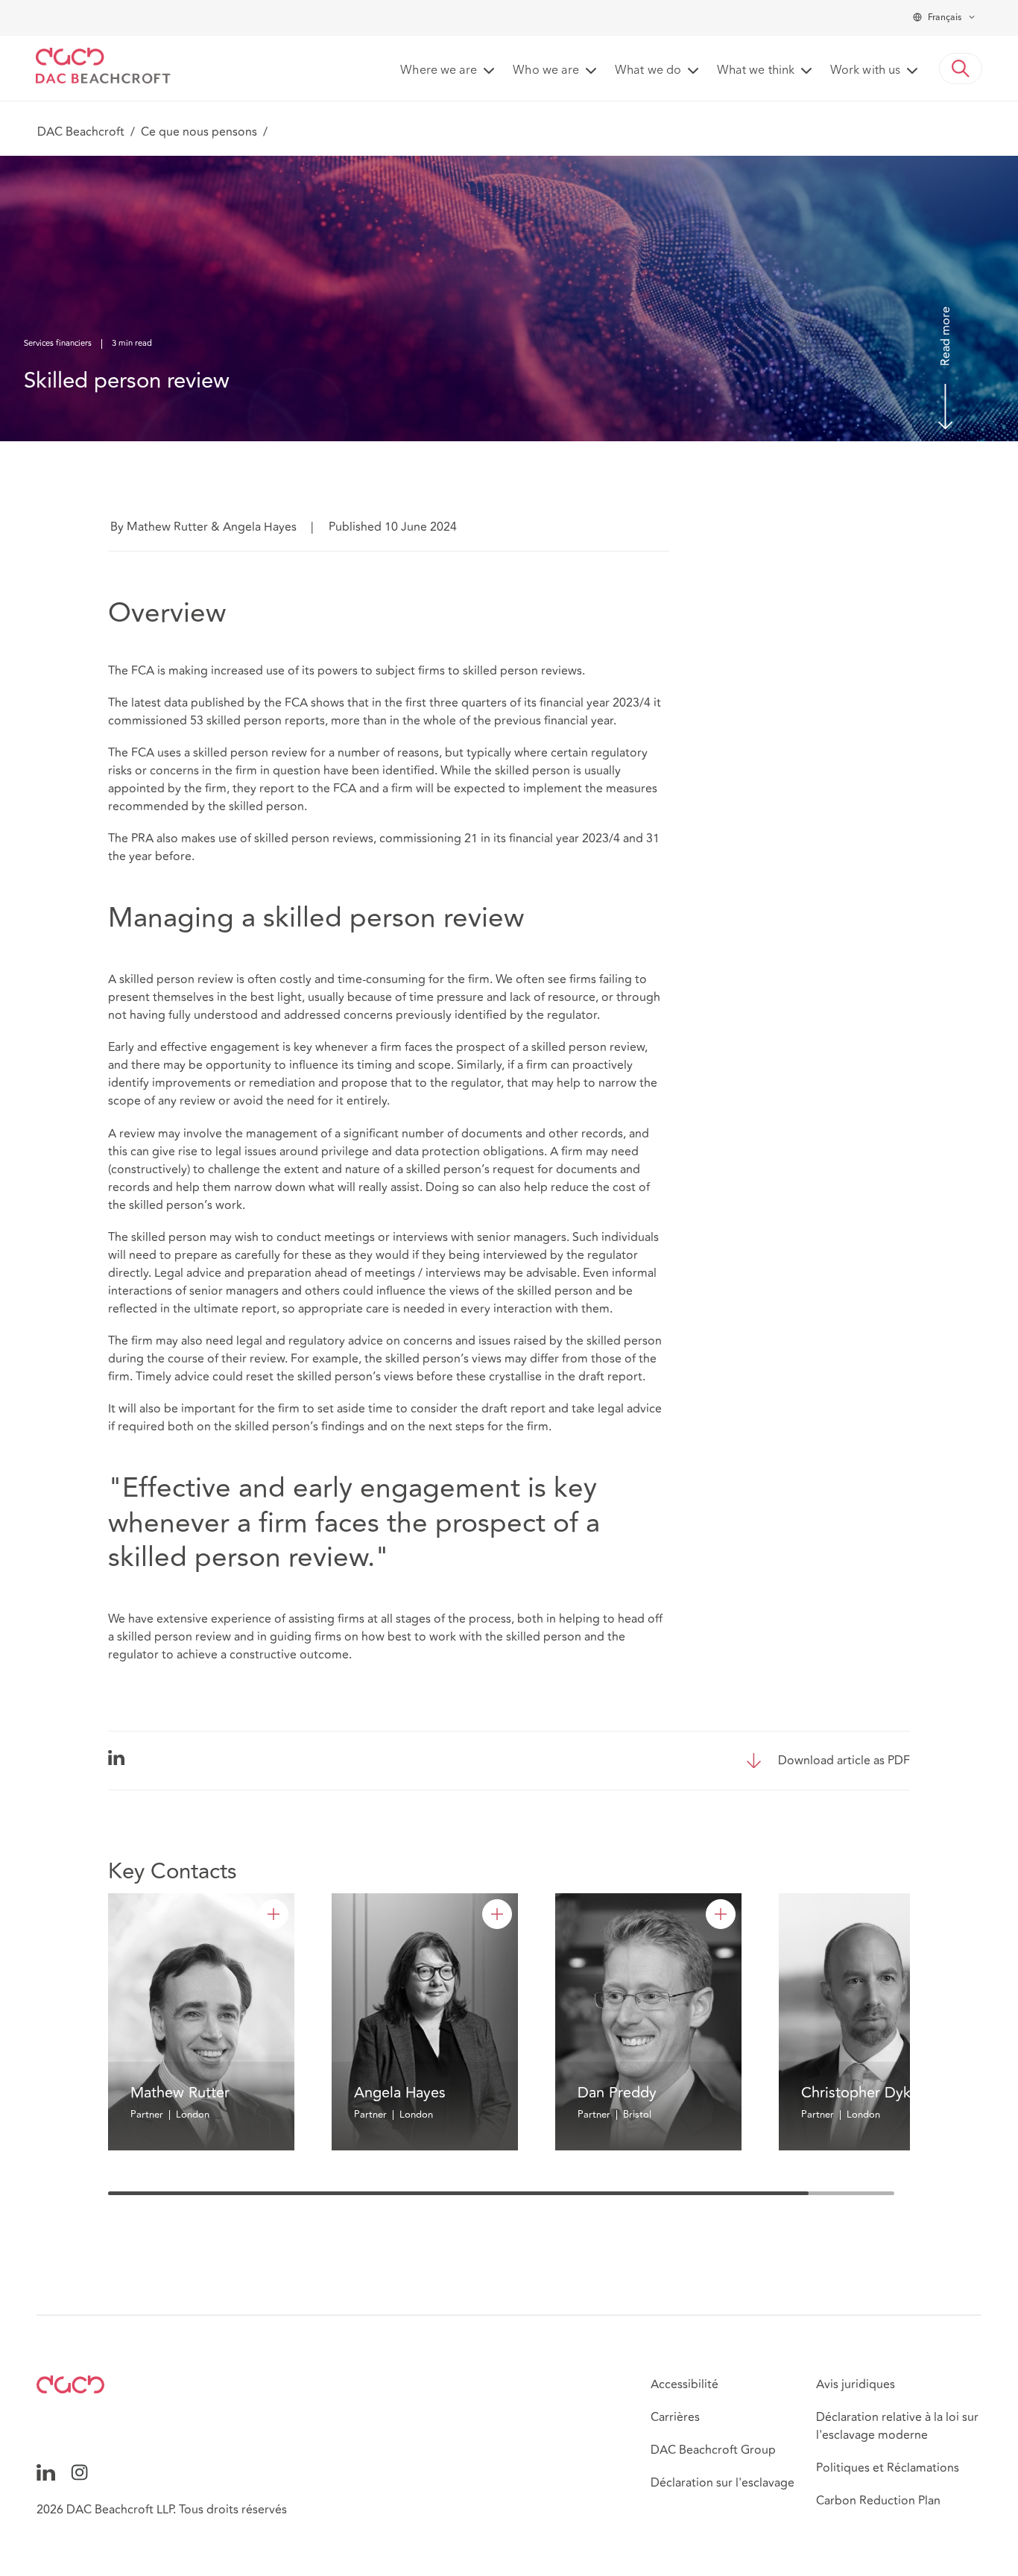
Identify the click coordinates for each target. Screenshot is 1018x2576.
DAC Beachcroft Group (713, 2450)
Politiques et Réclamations (888, 2468)
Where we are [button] (439, 71)
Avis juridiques (856, 2384)
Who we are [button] (546, 71)
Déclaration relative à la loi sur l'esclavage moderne (897, 2426)
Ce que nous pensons (199, 132)
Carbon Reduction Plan (878, 2501)
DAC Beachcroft (81, 132)
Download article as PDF (844, 1761)
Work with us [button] (865, 71)
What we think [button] (756, 71)
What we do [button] (648, 71)
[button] (961, 69)
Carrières (675, 2417)
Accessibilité (685, 2384)
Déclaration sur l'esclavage (723, 2483)
